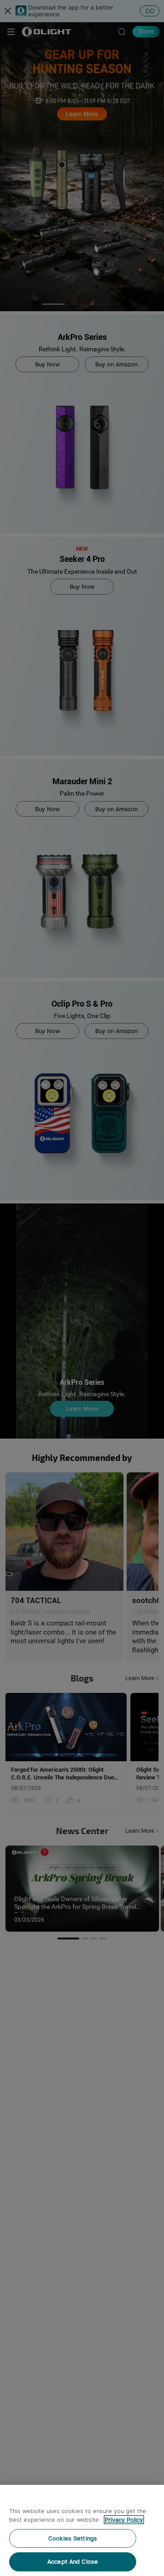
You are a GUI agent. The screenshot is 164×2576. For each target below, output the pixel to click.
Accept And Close (73, 2562)
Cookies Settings (73, 2538)
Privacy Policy (124, 2520)
